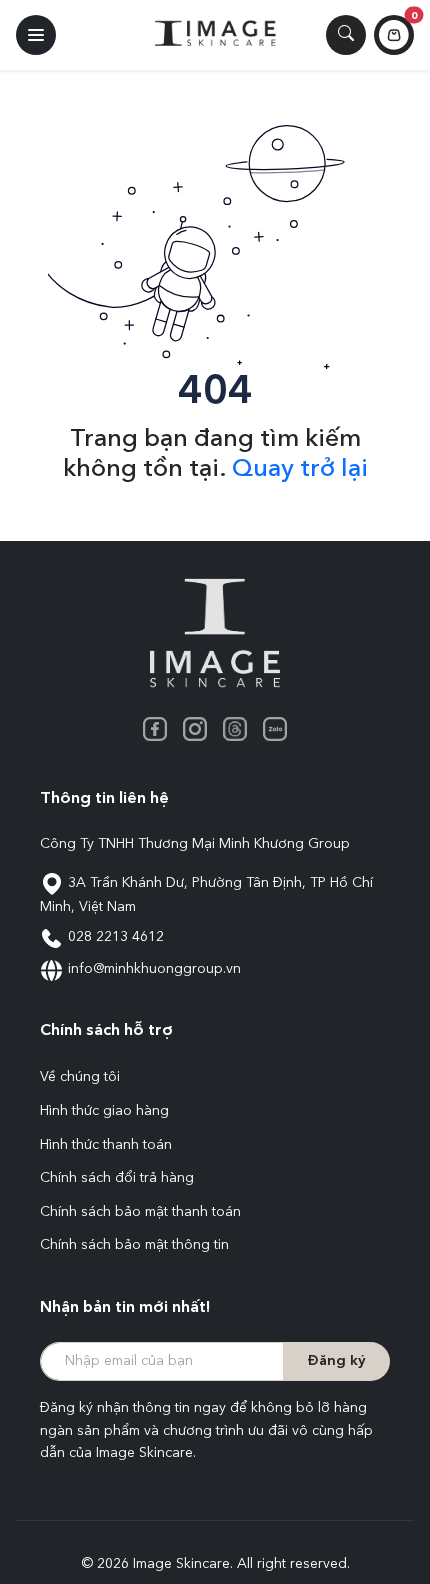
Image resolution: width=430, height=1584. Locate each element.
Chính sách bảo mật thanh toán (140, 1212)
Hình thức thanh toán (106, 1145)
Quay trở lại (300, 469)
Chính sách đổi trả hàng (117, 1178)
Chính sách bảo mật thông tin (134, 1245)
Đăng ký (336, 1361)
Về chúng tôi (80, 1077)
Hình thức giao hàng (104, 1111)
